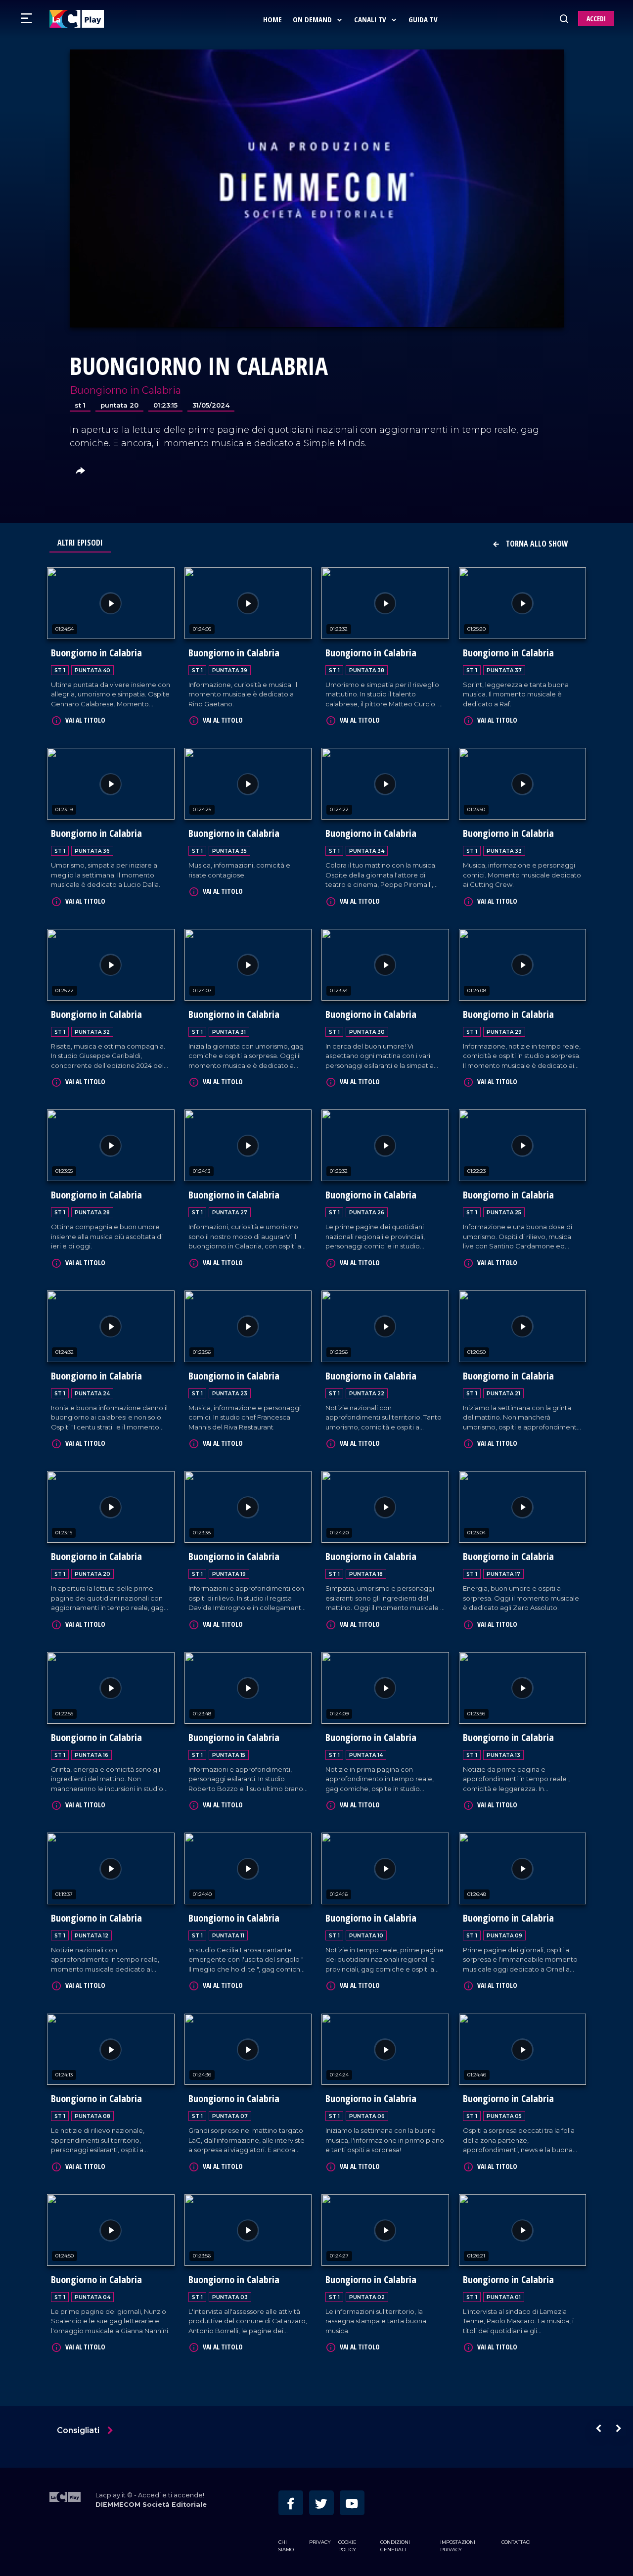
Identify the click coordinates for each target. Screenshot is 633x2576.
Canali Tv (371, 19)
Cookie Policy (347, 2546)
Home (272, 19)
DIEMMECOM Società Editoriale (151, 2505)
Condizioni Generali (395, 2546)
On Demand (313, 19)
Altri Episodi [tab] (80, 543)
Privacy (320, 2542)
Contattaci (516, 2542)
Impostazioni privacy (458, 2546)
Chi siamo (286, 2546)
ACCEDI (596, 19)
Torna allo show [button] (536, 544)
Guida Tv (423, 19)
